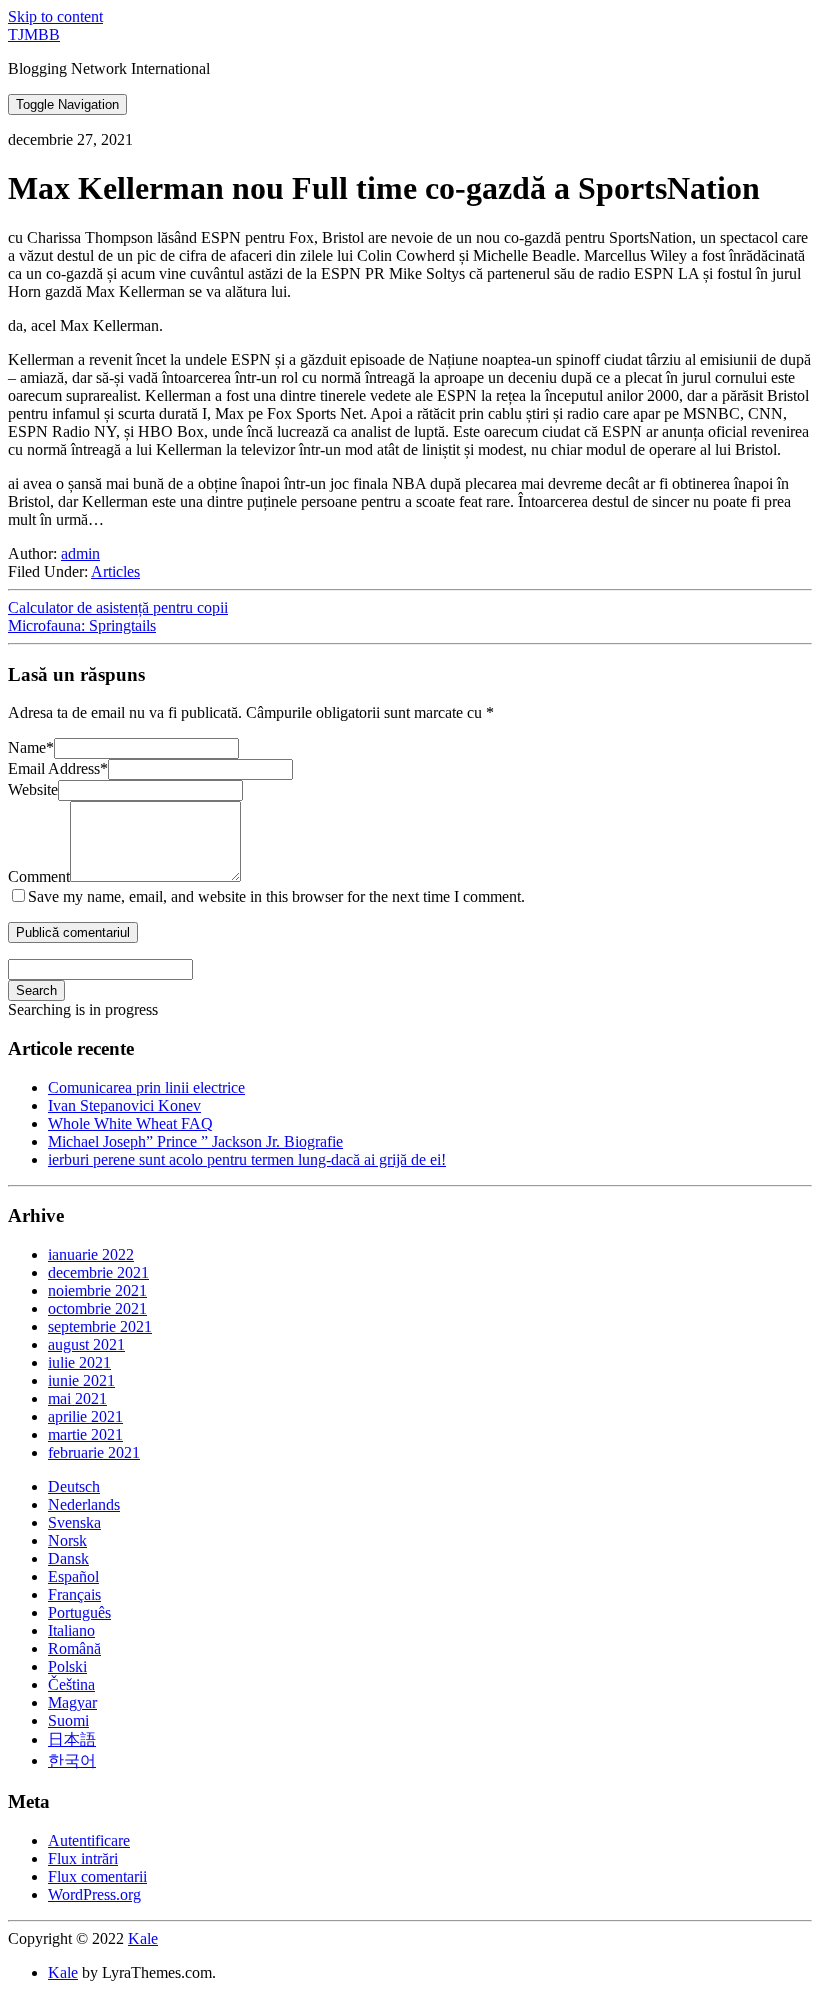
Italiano (71, 1630)
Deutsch (74, 1486)
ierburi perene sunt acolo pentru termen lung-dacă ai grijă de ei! (247, 1159)
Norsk (67, 1540)
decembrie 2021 (98, 1272)
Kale (143, 1938)
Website (33, 789)
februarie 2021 (94, 1452)
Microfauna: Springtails (82, 625)
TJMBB (34, 34)
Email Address (58, 768)
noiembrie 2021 (97, 1290)
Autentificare (89, 1840)
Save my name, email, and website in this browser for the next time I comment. (276, 896)
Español (73, 1576)
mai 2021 (77, 1398)
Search (36, 990)
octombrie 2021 (97, 1308)
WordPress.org (94, 1894)
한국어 (72, 1760)
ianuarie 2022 (91, 1254)
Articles (115, 571)
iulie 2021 (79, 1362)
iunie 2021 (81, 1380)
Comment (39, 876)
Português (79, 1612)
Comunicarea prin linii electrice (146, 1087)
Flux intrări (83, 1858)
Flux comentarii (97, 1876)
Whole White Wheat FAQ (130, 1123)
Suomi (68, 1720)
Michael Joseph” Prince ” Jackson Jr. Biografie (195, 1141)
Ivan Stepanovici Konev (124, 1105)
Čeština (71, 1684)
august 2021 (86, 1344)
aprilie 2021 (85, 1416)
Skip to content (55, 16)
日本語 (72, 1739)
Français (74, 1594)
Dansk (68, 1558)
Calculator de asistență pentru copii (118, 607)
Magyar (72, 1702)
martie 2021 (85, 1434)
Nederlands (84, 1504)
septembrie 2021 (100, 1326)
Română (74, 1648)
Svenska (74, 1522)
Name (31, 747)
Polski (67, 1666)
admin (80, 553)
